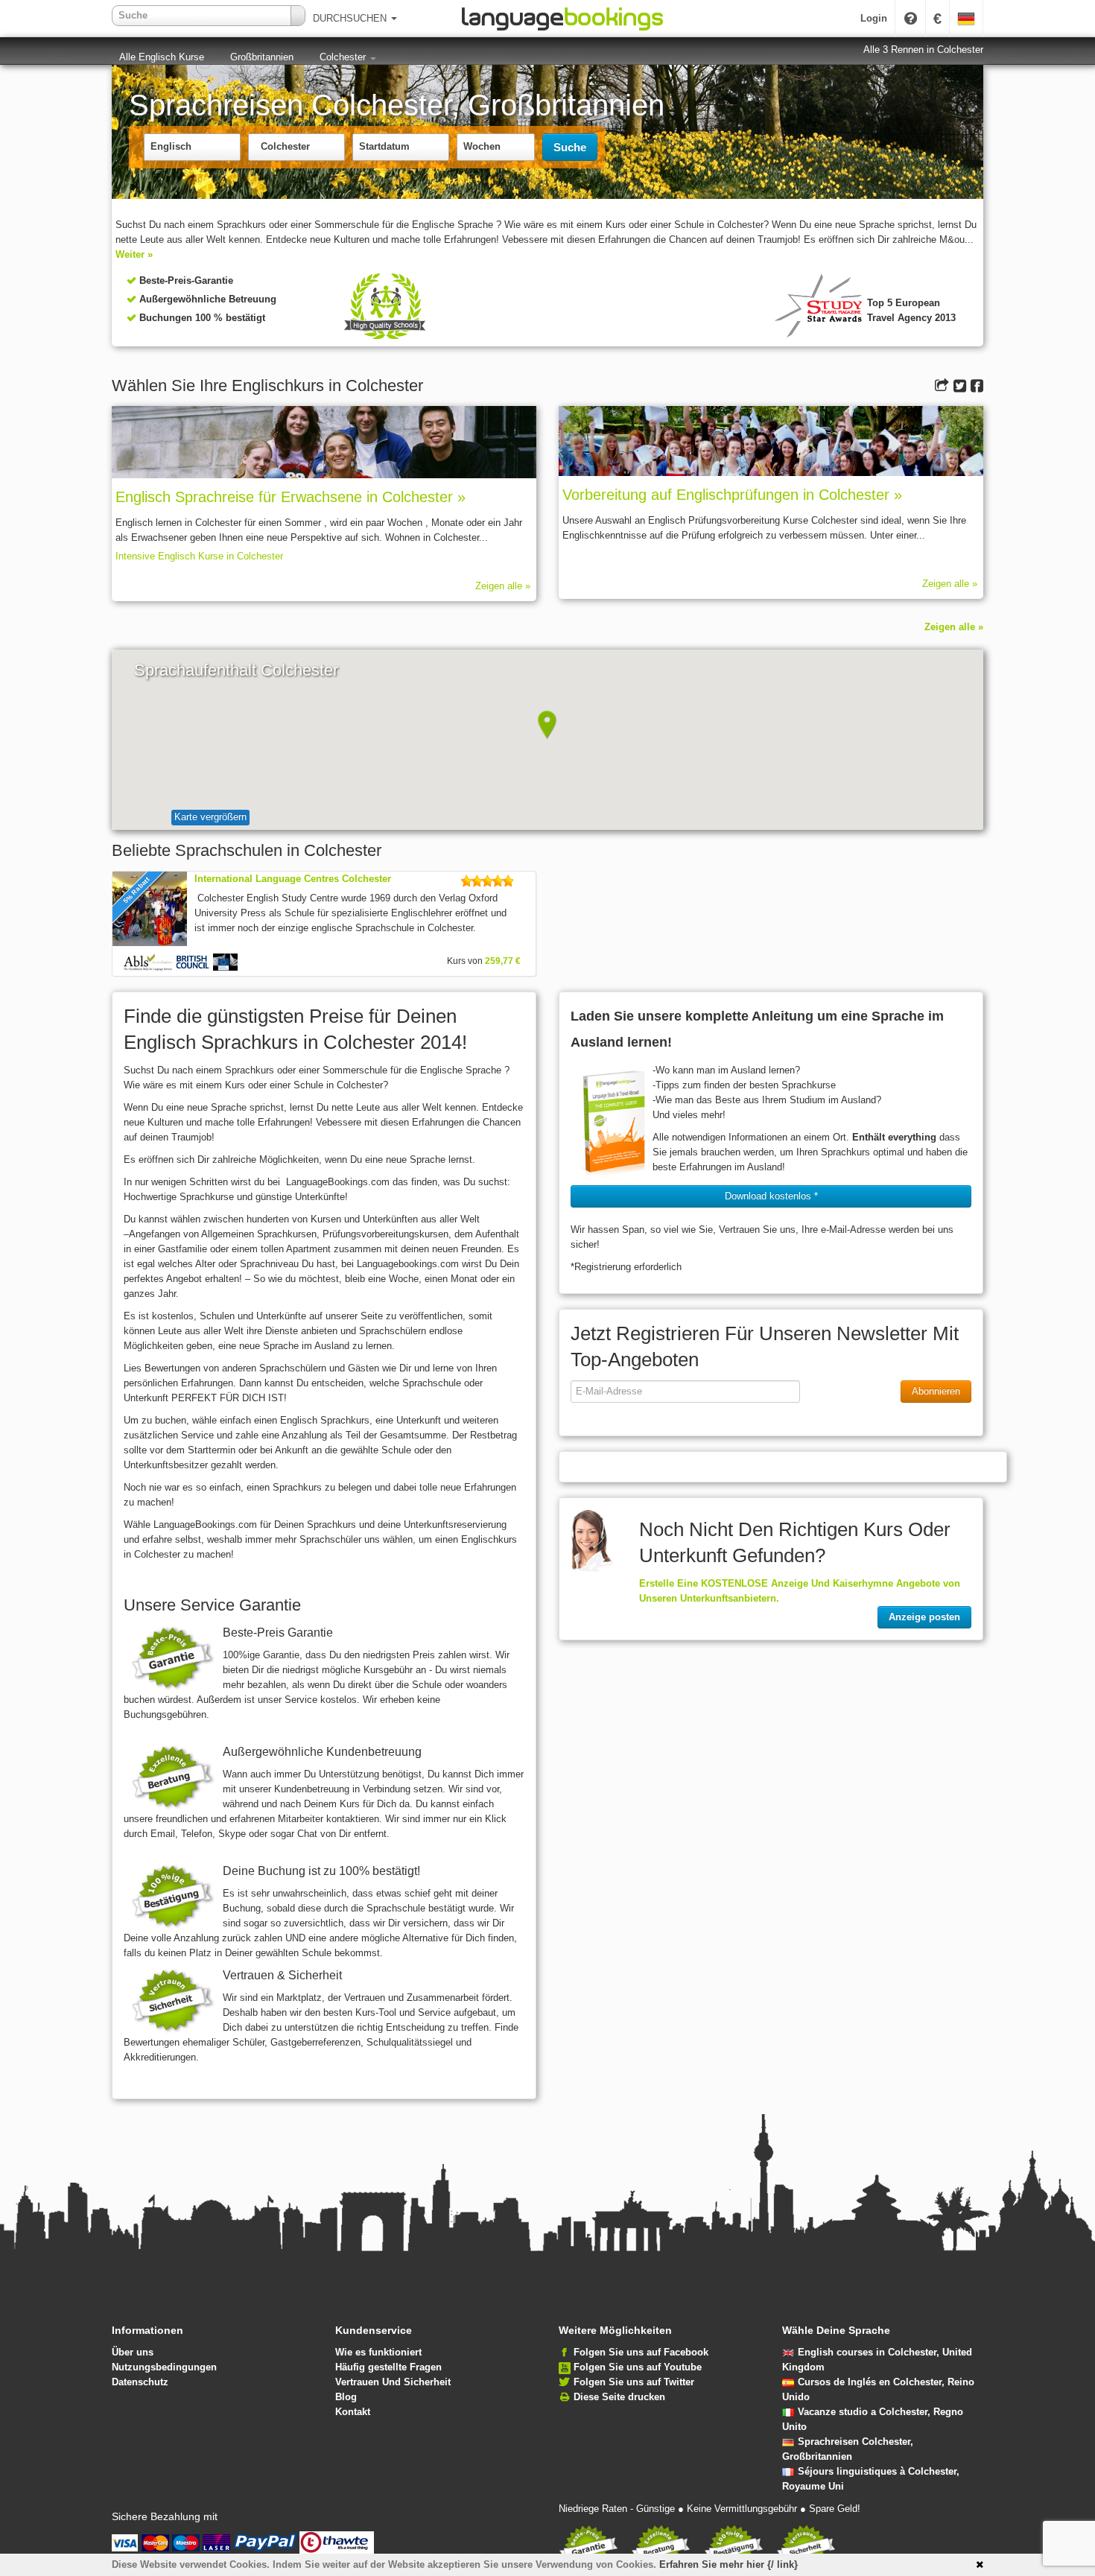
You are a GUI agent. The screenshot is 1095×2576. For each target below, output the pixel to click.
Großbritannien (262, 57)
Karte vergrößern (210, 817)
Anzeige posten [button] (924, 1617)
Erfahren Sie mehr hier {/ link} (729, 2564)
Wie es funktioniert (378, 2352)
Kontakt (353, 2412)
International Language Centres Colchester (293, 879)
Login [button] (874, 18)
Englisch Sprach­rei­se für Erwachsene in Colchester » (291, 497)
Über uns (133, 2352)
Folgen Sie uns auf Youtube (638, 2367)
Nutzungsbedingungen (164, 2367)
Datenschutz (140, 2382)
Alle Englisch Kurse (162, 57)
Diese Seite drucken (619, 2397)
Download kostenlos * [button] (771, 1196)
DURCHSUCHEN (351, 18)
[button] (547, 725)
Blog (346, 2397)
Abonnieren (936, 1391)
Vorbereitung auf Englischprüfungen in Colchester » (732, 495)
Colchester (344, 57)
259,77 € (503, 961)
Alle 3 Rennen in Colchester (923, 50)
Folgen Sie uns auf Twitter (634, 2382)
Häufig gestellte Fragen (388, 2367)
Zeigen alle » (503, 586)
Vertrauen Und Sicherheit (393, 2382)
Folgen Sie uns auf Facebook (641, 2352)
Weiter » (134, 254)
